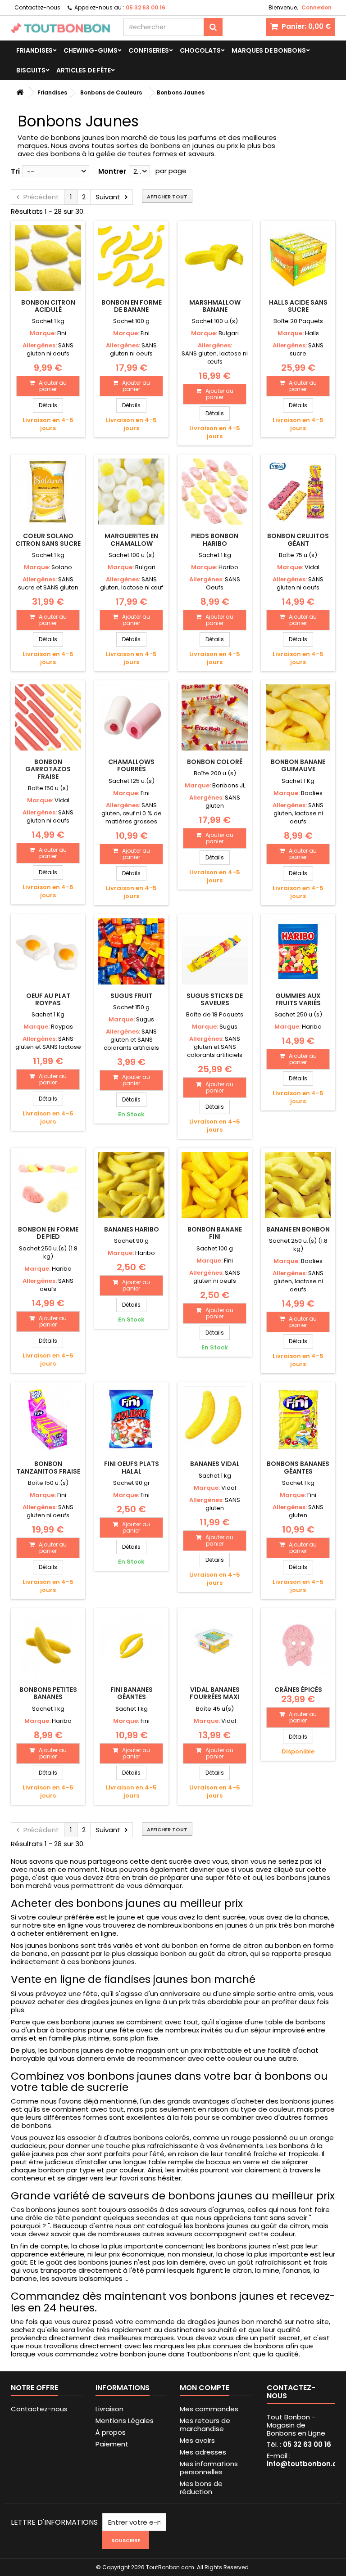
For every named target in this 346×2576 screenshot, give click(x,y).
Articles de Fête (84, 70)
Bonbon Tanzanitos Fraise (48, 1467)
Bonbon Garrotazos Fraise (48, 769)
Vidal (312, 567)
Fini (62, 333)
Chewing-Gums (91, 50)
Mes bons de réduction (201, 2488)
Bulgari (229, 333)
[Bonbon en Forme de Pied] (48, 1185)
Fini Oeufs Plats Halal (132, 1467)
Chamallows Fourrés (131, 765)
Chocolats (200, 50)
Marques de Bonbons (269, 50)
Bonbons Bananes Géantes (298, 1467)
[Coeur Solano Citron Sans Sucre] (48, 492)
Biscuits (31, 70)
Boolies (312, 793)
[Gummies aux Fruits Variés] (298, 951)
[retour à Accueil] (20, 92)
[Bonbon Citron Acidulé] (48, 258)
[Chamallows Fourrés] (131, 717)
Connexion (316, 7)
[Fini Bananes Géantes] (131, 1645)
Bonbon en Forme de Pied (48, 1233)
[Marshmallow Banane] (215, 258)
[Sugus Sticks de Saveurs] (215, 951)
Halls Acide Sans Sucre (298, 306)
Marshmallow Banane (215, 306)
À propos (111, 2432)
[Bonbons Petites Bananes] (48, 1645)
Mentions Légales (125, 2421)
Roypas (62, 1027)
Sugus (145, 1019)
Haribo (228, 567)
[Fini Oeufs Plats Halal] (131, 1419)
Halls (312, 333)
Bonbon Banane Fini (215, 1233)
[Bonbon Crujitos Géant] (298, 492)
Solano (62, 567)
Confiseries (149, 50)
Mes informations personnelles (209, 2468)
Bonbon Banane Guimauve (298, 765)
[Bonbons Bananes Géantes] (298, 1419)
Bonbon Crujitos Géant (298, 539)
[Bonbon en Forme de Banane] (131, 258)
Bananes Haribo (132, 1229)
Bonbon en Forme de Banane (132, 306)
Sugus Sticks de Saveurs (215, 999)
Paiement (112, 2444)
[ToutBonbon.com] (60, 28)
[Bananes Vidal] (215, 1419)
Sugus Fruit (131, 996)
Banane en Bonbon (298, 1229)
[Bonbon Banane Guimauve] (298, 717)
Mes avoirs (197, 2440)
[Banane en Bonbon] (298, 1185)
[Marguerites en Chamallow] (131, 492)
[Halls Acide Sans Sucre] (298, 258)
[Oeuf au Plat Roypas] (48, 951)
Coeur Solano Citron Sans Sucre (48, 539)
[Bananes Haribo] (131, 1185)
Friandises (34, 50)
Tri (15, 171)
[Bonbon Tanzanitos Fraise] (48, 1419)
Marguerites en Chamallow (131, 539)
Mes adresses (203, 2452)
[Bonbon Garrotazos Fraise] (48, 717)
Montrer (112, 171)
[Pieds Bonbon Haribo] (215, 492)
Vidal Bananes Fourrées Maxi (215, 1693)
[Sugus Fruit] (131, 951)
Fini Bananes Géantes (132, 1693)
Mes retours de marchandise (205, 2425)
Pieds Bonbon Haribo (215, 539)
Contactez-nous (37, 7)
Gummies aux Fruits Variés (298, 999)
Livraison (109, 2409)
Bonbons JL (229, 785)
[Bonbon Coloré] (215, 717)
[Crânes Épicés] (298, 1645)
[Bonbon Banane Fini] (215, 1185)
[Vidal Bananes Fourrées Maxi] (215, 1645)
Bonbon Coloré (215, 762)
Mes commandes (209, 2409)
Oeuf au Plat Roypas (48, 999)
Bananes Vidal (215, 1464)
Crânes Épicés (298, 1690)
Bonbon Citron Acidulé (48, 306)
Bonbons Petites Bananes (48, 1693)
